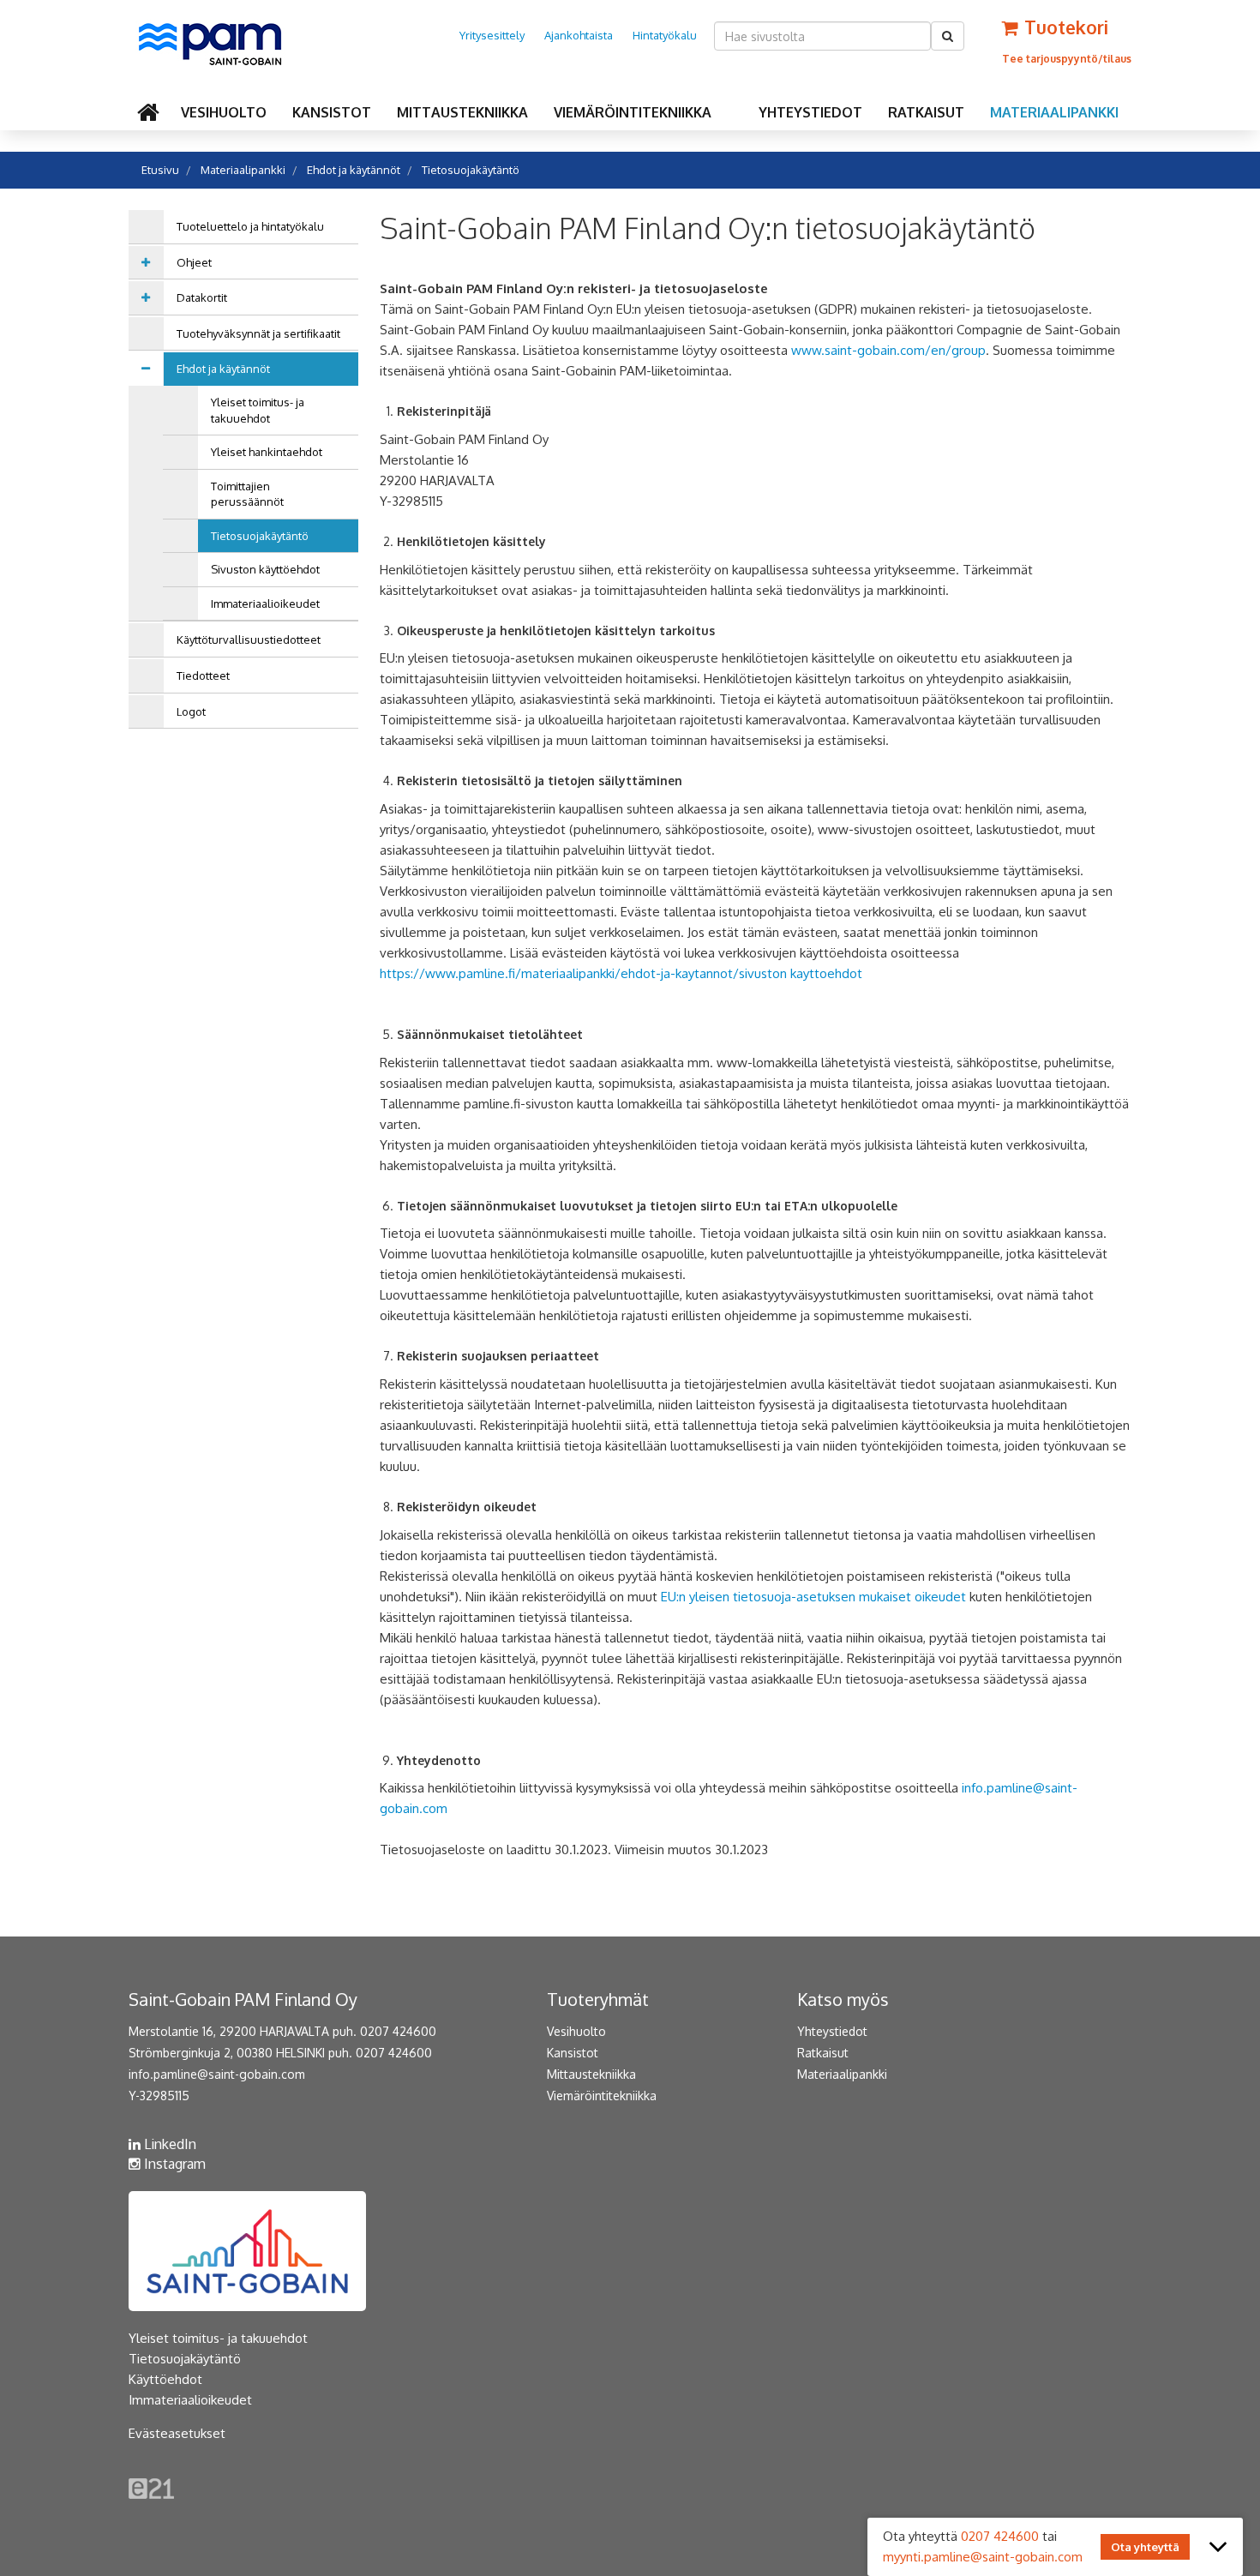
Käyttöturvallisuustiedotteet (249, 639)
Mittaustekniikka (462, 112)
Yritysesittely (492, 35)
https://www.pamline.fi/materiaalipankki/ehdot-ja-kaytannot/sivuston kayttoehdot (621, 973)
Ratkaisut (926, 112)
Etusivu (160, 170)
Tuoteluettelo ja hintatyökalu (250, 226)
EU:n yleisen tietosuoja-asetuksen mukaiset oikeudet (813, 1597)
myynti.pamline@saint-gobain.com (983, 2557)
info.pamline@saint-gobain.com (217, 2074)
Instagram (173, 2164)
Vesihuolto (224, 112)
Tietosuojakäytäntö (471, 170)
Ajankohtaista (579, 35)
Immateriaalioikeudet (265, 603)
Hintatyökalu (665, 35)
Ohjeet (194, 262)
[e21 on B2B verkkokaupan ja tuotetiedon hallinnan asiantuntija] (151, 2487)
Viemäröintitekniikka (633, 112)
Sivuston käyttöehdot (265, 569)
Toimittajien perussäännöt (247, 494)
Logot (191, 712)
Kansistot (332, 112)
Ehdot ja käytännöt (354, 170)
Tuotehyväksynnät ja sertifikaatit (258, 333)
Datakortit (202, 297)
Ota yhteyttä (1145, 2547)
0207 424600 (1000, 2536)
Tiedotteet (203, 676)
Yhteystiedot (810, 112)
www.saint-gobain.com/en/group (888, 350)
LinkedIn (168, 2144)
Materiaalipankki (1054, 112)
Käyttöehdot (165, 2379)
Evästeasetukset (177, 2433)
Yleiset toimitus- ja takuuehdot (258, 410)
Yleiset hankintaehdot (267, 452)
